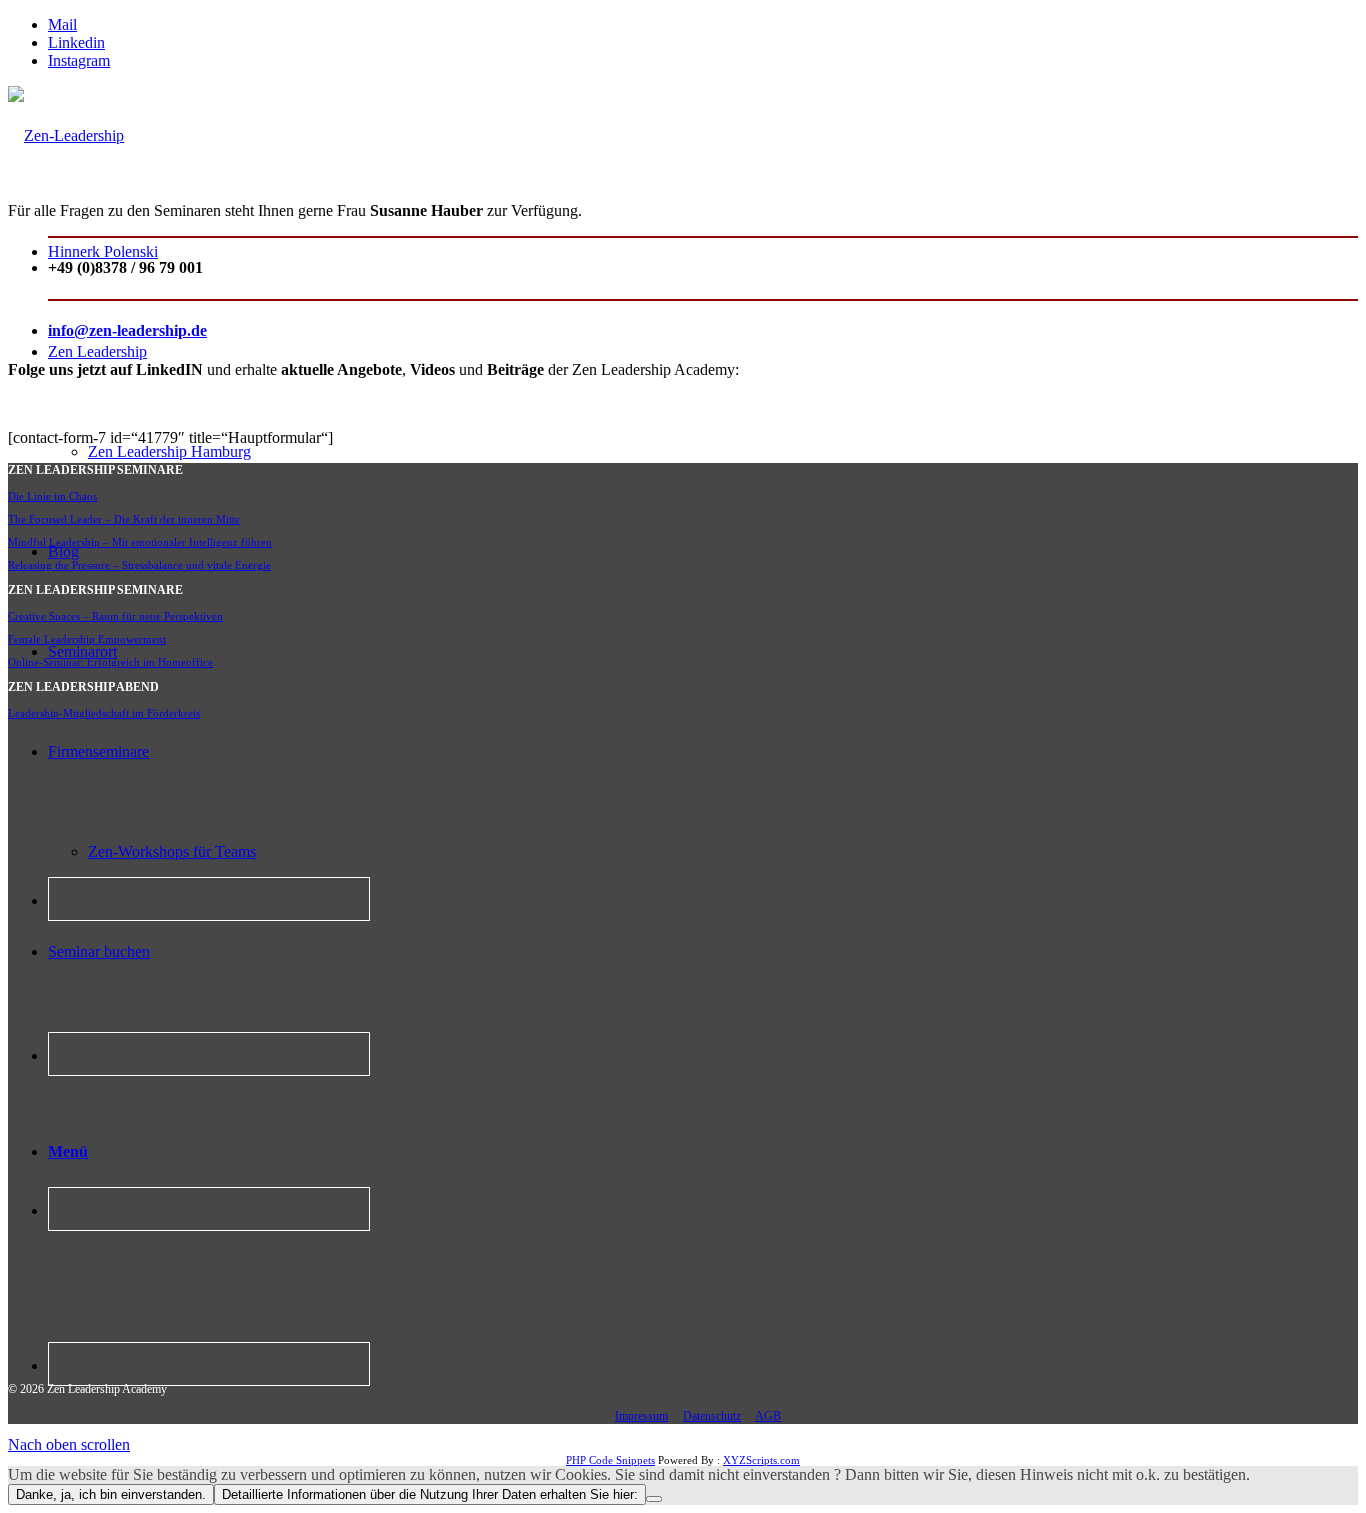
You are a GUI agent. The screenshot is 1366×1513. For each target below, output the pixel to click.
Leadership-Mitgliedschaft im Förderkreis (104, 713)
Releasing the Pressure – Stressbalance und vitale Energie (139, 565)
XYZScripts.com (761, 1460)
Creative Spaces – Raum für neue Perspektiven (115, 616)
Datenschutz (712, 1416)
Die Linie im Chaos (52, 496)
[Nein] (654, 1499)
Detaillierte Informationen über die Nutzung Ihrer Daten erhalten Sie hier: (430, 1494)
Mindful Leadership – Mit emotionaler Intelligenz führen (140, 542)
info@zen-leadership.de (127, 330)
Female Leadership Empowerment (87, 639)
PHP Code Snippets (610, 1460)
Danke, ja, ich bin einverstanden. (111, 1494)
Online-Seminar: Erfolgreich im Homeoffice (110, 662)
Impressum (641, 1416)
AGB (768, 1416)
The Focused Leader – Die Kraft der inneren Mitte (124, 519)
